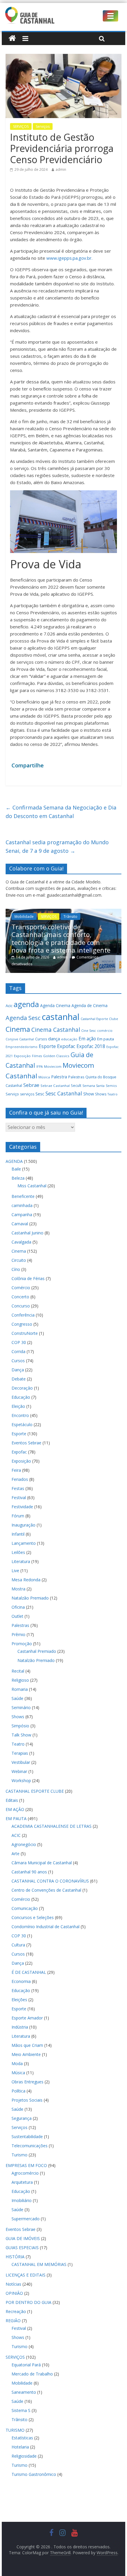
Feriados (20, 1479)
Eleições (19, 2000)
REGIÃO (13, 2321)
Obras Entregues (27, 2082)
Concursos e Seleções (33, 1917)
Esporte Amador (27, 2018)
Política (18, 2091)
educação (69, 1039)
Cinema (18, 1029)
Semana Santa (93, 1086)
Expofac (66, 1046)
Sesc (40, 1094)
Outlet (17, 1616)
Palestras (76, 1077)
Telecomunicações (30, 2146)
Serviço (12, 1094)
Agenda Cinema (55, 1005)
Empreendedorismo (22, 1047)
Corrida (18, 1351)
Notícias (13, 2284)
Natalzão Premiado (30, 1598)
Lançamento (24, 1543)
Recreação (16, 2311)
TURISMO (15, 2430)
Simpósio (20, 1726)
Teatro (113, 1094)
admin (61, 169)
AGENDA (14, 1161)
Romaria (20, 1689)
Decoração (22, 1388)
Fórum (18, 1516)
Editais (12, 1800)
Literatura (21, 1561)
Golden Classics (56, 1056)
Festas (18, 1488)
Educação (21, 1397)
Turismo (19, 2155)
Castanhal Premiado (37, 1651)
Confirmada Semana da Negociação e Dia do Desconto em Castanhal (61, 812)
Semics (111, 1086)
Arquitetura (22, 2182)
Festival (19, 1498)
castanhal (61, 1017)
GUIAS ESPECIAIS (22, 2248)
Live (15, 1571)
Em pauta (106, 1039)
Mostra (18, 1589)
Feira (16, 1470)
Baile (16, 1169)
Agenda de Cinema (89, 1005)
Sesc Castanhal (64, 1093)
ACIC (16, 1835)
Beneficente (23, 1196)
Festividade (22, 1507)
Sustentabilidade (27, 2137)
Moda (17, 2063)
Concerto (20, 1297)
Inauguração (23, 1525)
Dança (18, 1370)
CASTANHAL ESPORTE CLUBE (35, 1791)
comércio (105, 1031)
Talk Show (21, 1735)
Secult (76, 1086)
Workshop (21, 1780)
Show (89, 1094)
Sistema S (21, 2410)
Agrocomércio (25, 2173)
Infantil (18, 1534)
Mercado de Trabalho (32, 2374)
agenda (26, 1004)
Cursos (41, 1039)
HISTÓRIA (15, 2257)
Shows (101, 1094)
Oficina (18, 1607)
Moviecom (53, 1066)
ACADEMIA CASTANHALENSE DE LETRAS (52, 1826)
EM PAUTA (16, 1818)
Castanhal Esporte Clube (99, 1019)
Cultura (18, 1945)
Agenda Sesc (23, 1018)
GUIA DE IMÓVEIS (23, 2238)
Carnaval (20, 1224)
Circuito (19, 1260)
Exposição (22, 1056)
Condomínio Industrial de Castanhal (45, 1927)
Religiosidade (24, 2456)
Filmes (37, 1056)
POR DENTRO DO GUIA (29, 2302)
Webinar (19, 1771)
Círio (16, 1269)
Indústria (20, 2027)
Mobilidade (23, 917)
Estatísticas (22, 2438)
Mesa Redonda (26, 1580)
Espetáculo (22, 1424)
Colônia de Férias (28, 1278)
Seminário (21, 1707)
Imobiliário (22, 2200)
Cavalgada (21, 1242)
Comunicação (25, 1908)
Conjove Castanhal (20, 1039)
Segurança (22, 2118)
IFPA (40, 1067)
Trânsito (69, 917)
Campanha (22, 1215)
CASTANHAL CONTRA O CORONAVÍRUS (50, 1881)
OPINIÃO (14, 2293)
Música (44, 1077)
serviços (27, 1094)
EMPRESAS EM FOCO (26, 2165)
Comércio (21, 1288)
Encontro (20, 1415)
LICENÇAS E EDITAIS (26, 2275)
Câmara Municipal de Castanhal (42, 1863)
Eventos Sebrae (26, 1443)
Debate (19, 1379)
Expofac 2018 (91, 1046)
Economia (21, 1981)
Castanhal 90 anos (29, 1872)
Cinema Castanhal (56, 1030)
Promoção (22, 1644)
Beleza (18, 1178)
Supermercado (26, 2219)
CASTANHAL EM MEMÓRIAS (39, 2264)
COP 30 (19, 1342)
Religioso (20, 1680)
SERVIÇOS (21, 126)
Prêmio (18, 1634)
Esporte (47, 1046)
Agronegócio (24, 1844)
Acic (9, 1006)
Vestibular (21, 1762)
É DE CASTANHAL (29, 1972)
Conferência (23, 1315)
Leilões (18, 1552)
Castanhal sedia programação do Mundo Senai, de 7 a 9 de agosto (57, 846)
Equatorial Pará (26, 2365)
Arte (16, 1854)
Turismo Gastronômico (34, 2474)
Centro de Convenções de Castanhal (46, 1890)
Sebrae (31, 1085)
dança (54, 1039)
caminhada (22, 1205)
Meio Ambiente (26, 2054)
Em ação (87, 1039)
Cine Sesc (89, 1031)
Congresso (22, 1324)
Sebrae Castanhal (55, 1086)
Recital (18, 1671)
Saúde (17, 1698)
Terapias (20, 1753)
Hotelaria (20, 2447)
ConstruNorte (25, 1333)
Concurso (21, 1306)
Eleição (18, 1406)
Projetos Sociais (27, 2100)
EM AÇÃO (15, 1809)
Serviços (43, 126)
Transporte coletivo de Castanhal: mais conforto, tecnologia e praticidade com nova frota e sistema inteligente (60, 938)
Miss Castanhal (32, 1186)
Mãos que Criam (27, 2045)
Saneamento (24, 2392)
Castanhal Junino (27, 1233)
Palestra (59, 1077)
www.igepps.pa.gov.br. (69, 258)
